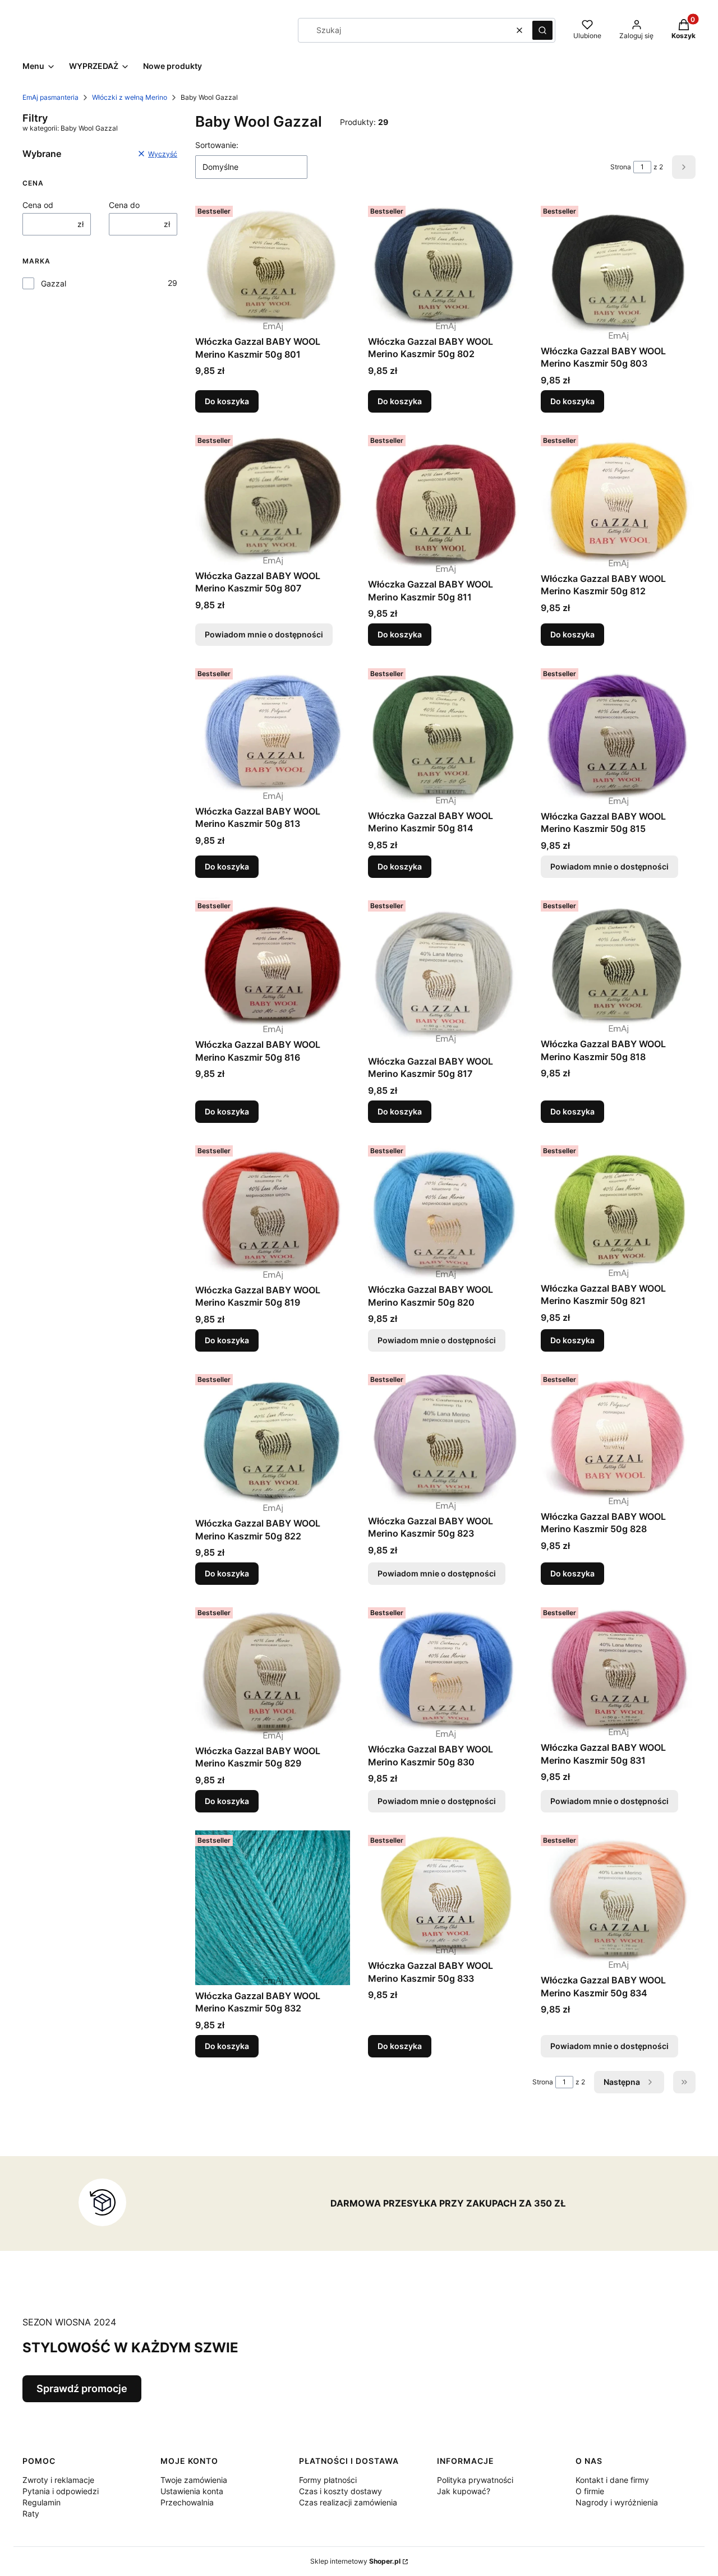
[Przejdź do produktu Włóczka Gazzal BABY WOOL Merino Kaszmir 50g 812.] (618, 499)
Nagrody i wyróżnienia (617, 2502)
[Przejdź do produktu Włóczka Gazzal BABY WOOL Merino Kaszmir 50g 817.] (445, 973)
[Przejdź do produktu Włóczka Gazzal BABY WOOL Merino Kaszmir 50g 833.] (445, 1893)
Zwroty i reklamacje (58, 2480)
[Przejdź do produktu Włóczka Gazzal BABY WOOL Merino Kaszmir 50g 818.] (618, 965)
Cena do (124, 205)
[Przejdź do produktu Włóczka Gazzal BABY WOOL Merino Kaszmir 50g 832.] (273, 1908)
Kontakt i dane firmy (612, 2480)
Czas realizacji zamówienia (348, 2502)
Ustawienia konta (192, 2491)
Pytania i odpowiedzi (61, 2491)
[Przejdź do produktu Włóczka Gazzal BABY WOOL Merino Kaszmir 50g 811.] (445, 502)
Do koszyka (227, 401)
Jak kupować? (464, 2491)
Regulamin (42, 2502)
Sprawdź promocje (82, 2388)
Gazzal (54, 283)
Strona (621, 167)
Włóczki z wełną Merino (130, 97)
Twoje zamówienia (194, 2480)
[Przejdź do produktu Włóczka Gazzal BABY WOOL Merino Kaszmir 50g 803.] (618, 270)
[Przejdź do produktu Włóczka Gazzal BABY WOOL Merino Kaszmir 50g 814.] (445, 734)
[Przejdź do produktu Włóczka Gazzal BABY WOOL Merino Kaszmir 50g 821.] (618, 1210)
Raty (31, 2513)
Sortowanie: (217, 145)
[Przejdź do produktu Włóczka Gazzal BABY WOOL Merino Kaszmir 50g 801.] (273, 266)
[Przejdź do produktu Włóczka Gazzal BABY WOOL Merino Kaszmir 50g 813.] (273, 732)
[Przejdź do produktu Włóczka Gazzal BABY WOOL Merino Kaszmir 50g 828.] (618, 1438)
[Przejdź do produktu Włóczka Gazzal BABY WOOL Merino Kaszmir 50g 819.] (273, 1210)
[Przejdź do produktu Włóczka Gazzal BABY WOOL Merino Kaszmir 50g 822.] (273, 1441)
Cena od (38, 205)
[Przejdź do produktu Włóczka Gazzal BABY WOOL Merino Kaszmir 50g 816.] (273, 965)
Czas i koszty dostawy (340, 2491)
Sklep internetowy (355, 2561)
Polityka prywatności (475, 2480)
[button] (542, 30)
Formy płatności (328, 2480)
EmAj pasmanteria (50, 97)
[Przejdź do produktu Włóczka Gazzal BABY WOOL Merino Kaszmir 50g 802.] (445, 266)
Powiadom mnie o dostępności (264, 634)
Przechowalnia (187, 2502)
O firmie (590, 2491)
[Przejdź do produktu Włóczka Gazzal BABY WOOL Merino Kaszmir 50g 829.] (273, 1671)
